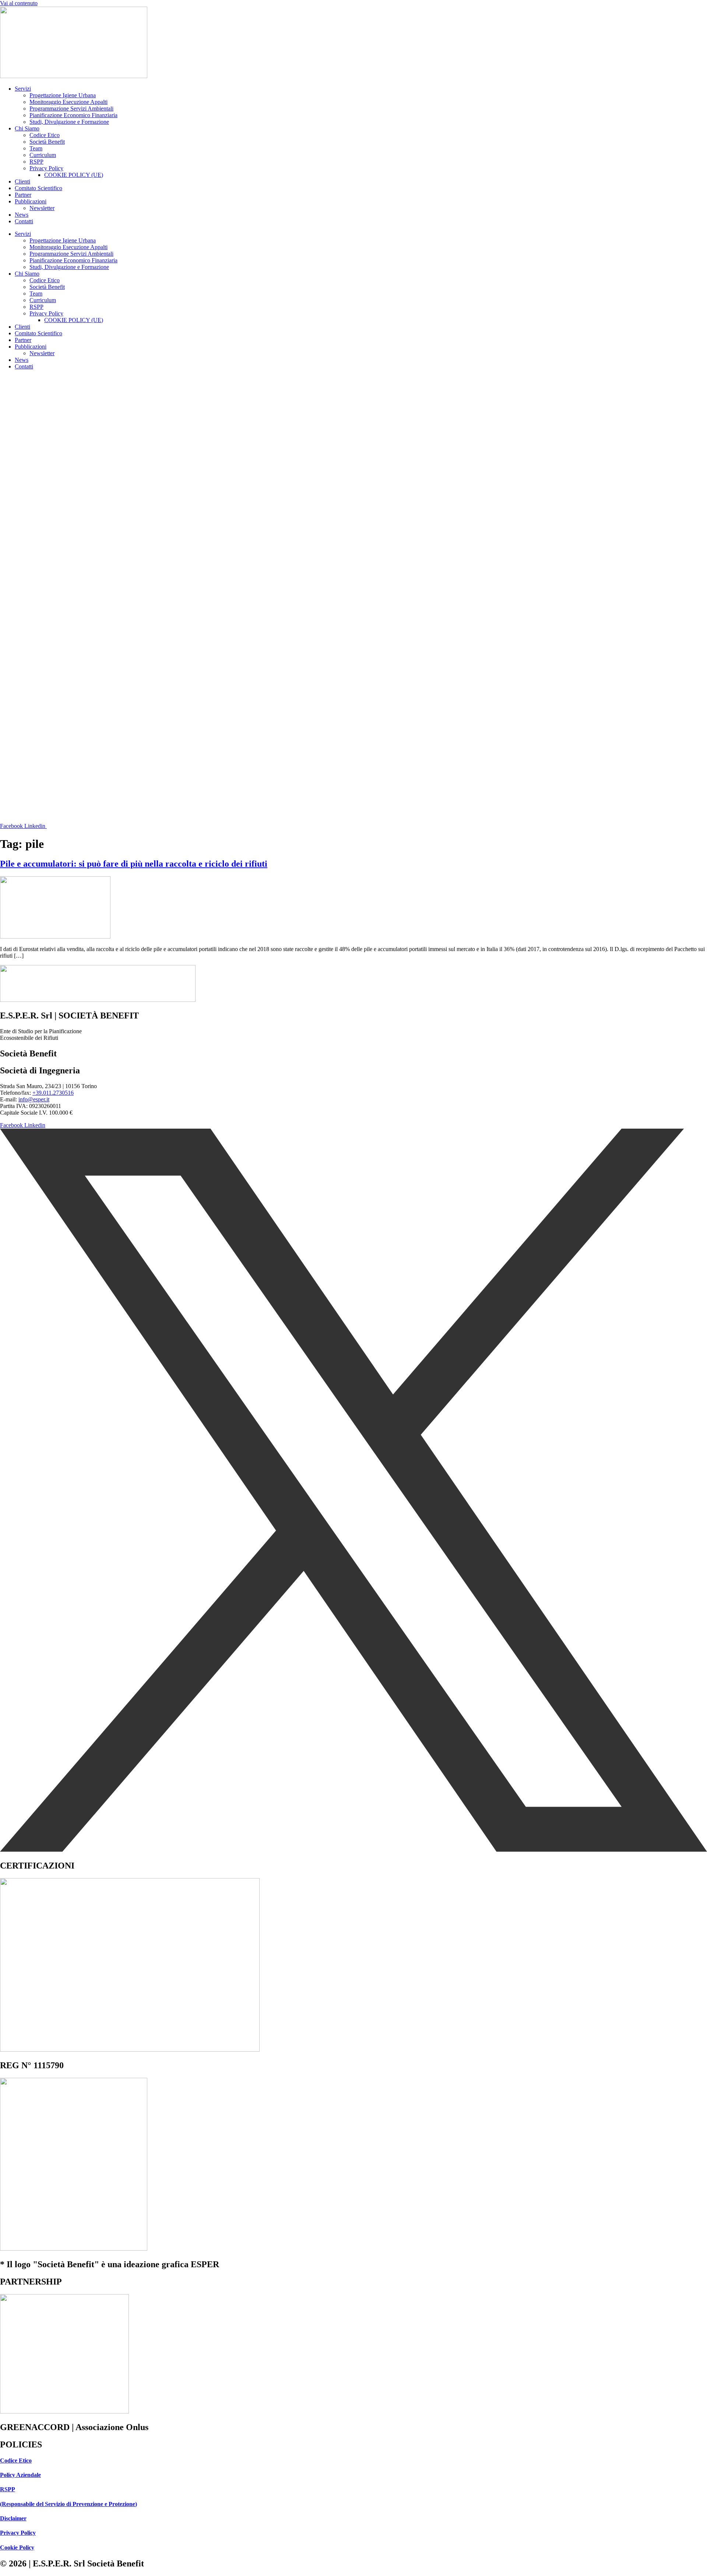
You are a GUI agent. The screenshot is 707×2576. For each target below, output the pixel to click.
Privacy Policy (46, 168)
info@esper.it (34, 1099)
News (22, 215)
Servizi (23, 89)
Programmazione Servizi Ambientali (71, 109)
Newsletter (42, 208)
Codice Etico (45, 135)
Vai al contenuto (19, 3)
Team (36, 148)
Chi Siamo (27, 128)
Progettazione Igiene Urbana (63, 95)
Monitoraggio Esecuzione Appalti (68, 102)
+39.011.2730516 (53, 1093)
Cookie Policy (17, 2547)
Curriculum (43, 155)
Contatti (24, 221)
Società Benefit (47, 142)
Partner (23, 195)
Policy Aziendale (20, 2475)
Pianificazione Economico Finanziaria (73, 115)
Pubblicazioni (31, 201)
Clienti (22, 181)
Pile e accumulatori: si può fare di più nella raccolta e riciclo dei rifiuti (134, 864)
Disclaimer (13, 2518)
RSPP (36, 162)
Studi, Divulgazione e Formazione (69, 122)
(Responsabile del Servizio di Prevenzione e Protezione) (68, 2504)
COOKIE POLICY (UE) (74, 175)
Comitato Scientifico (38, 188)
